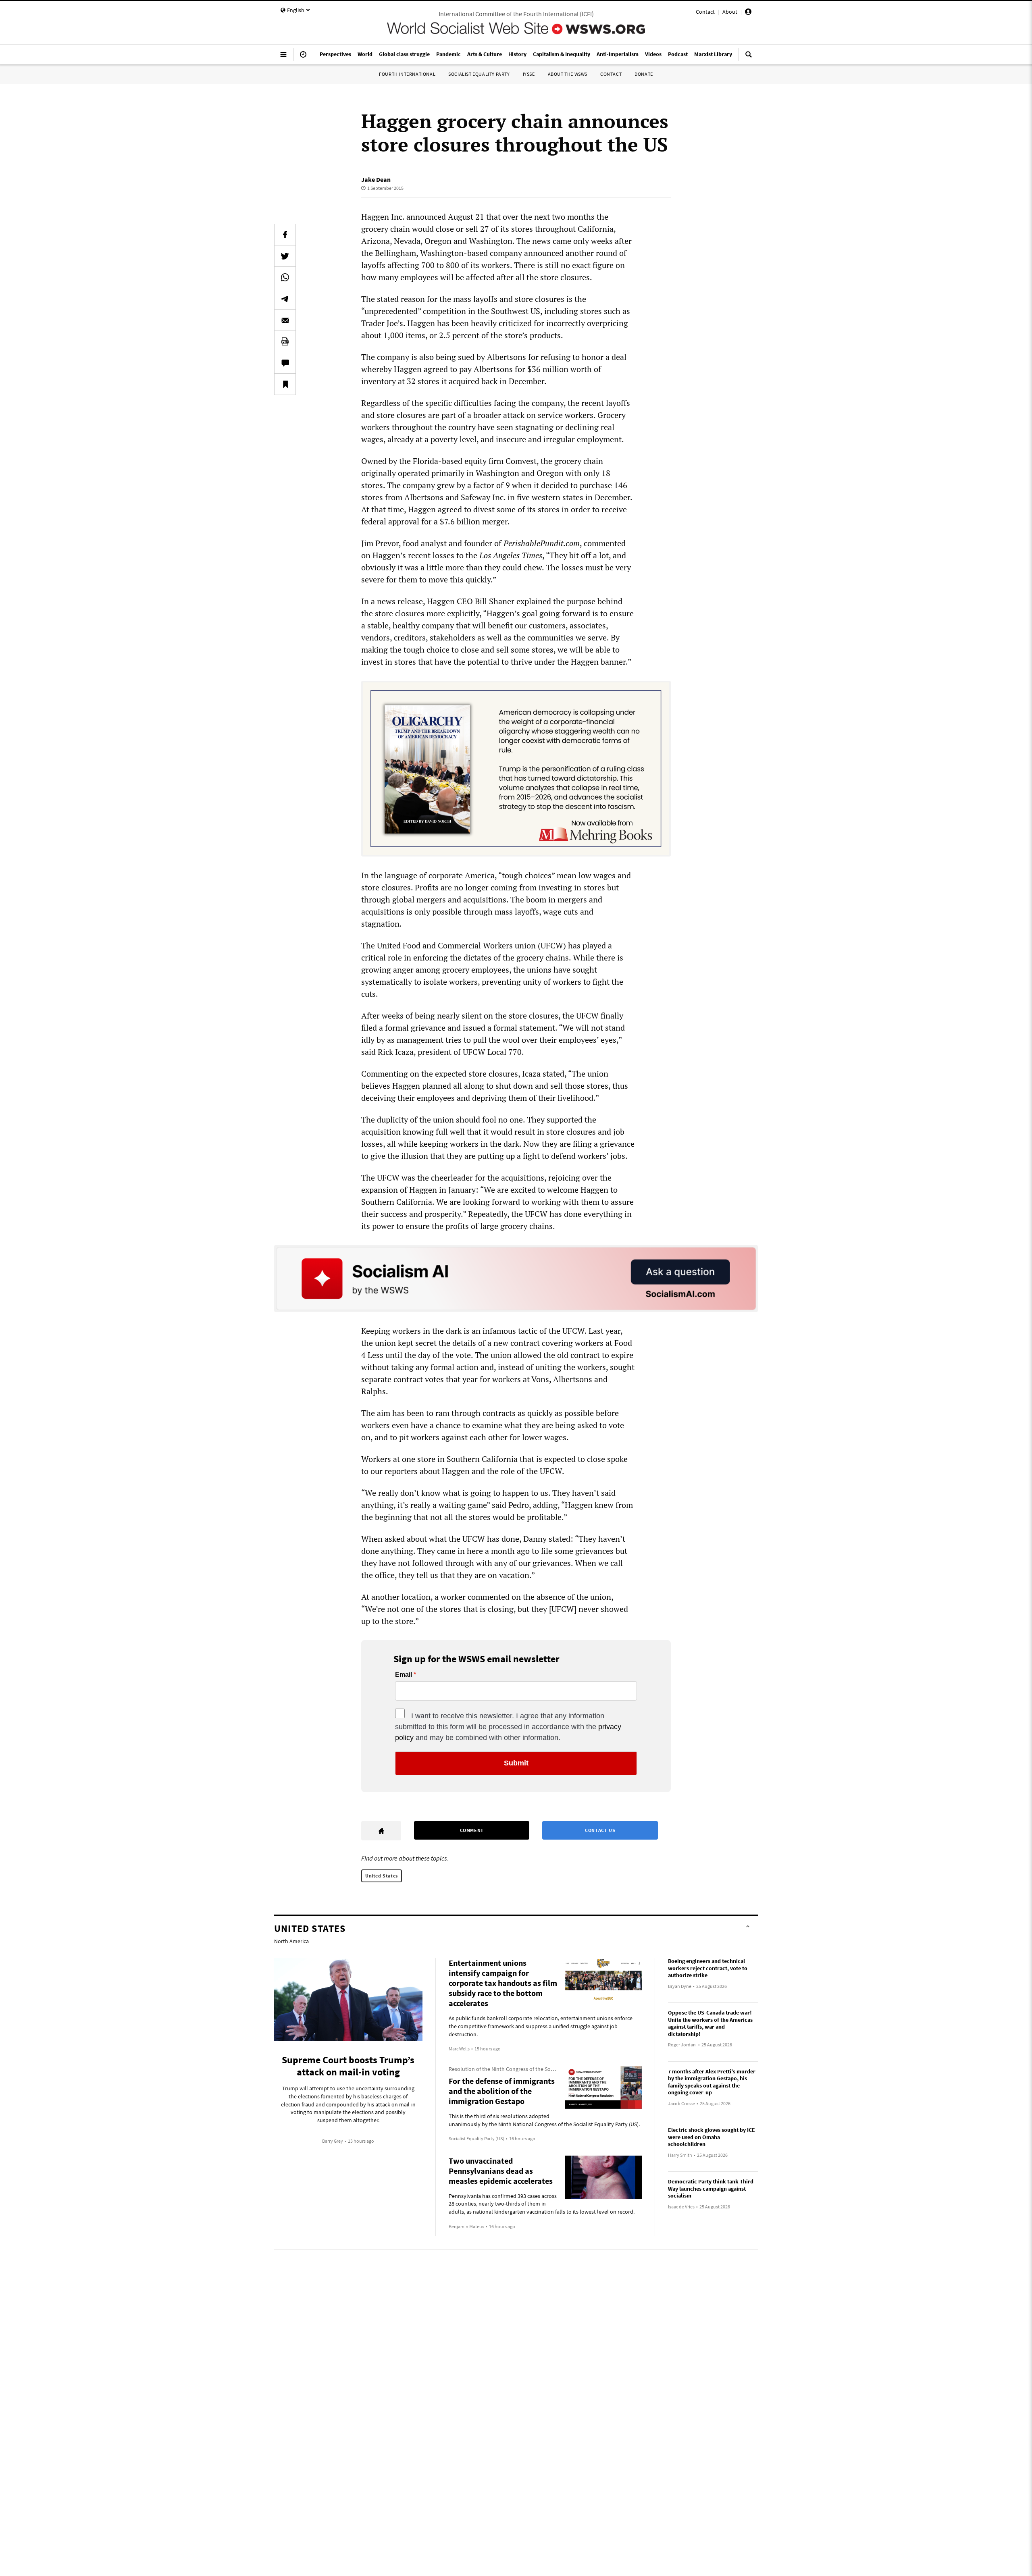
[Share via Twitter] (285, 256)
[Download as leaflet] (285, 341)
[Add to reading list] (285, 384)
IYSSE (529, 74)
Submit (516, 1763)
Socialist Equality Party (479, 74)
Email (404, 1675)
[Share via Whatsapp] (285, 277)
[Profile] (748, 13)
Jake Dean (376, 179)
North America (291, 1941)
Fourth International (407, 74)
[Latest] (303, 58)
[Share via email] (285, 320)
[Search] (749, 58)
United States (382, 1876)
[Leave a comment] (285, 363)
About (730, 12)
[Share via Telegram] (285, 299)
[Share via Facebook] (285, 235)
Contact (705, 12)
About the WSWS (568, 74)
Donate (644, 74)
